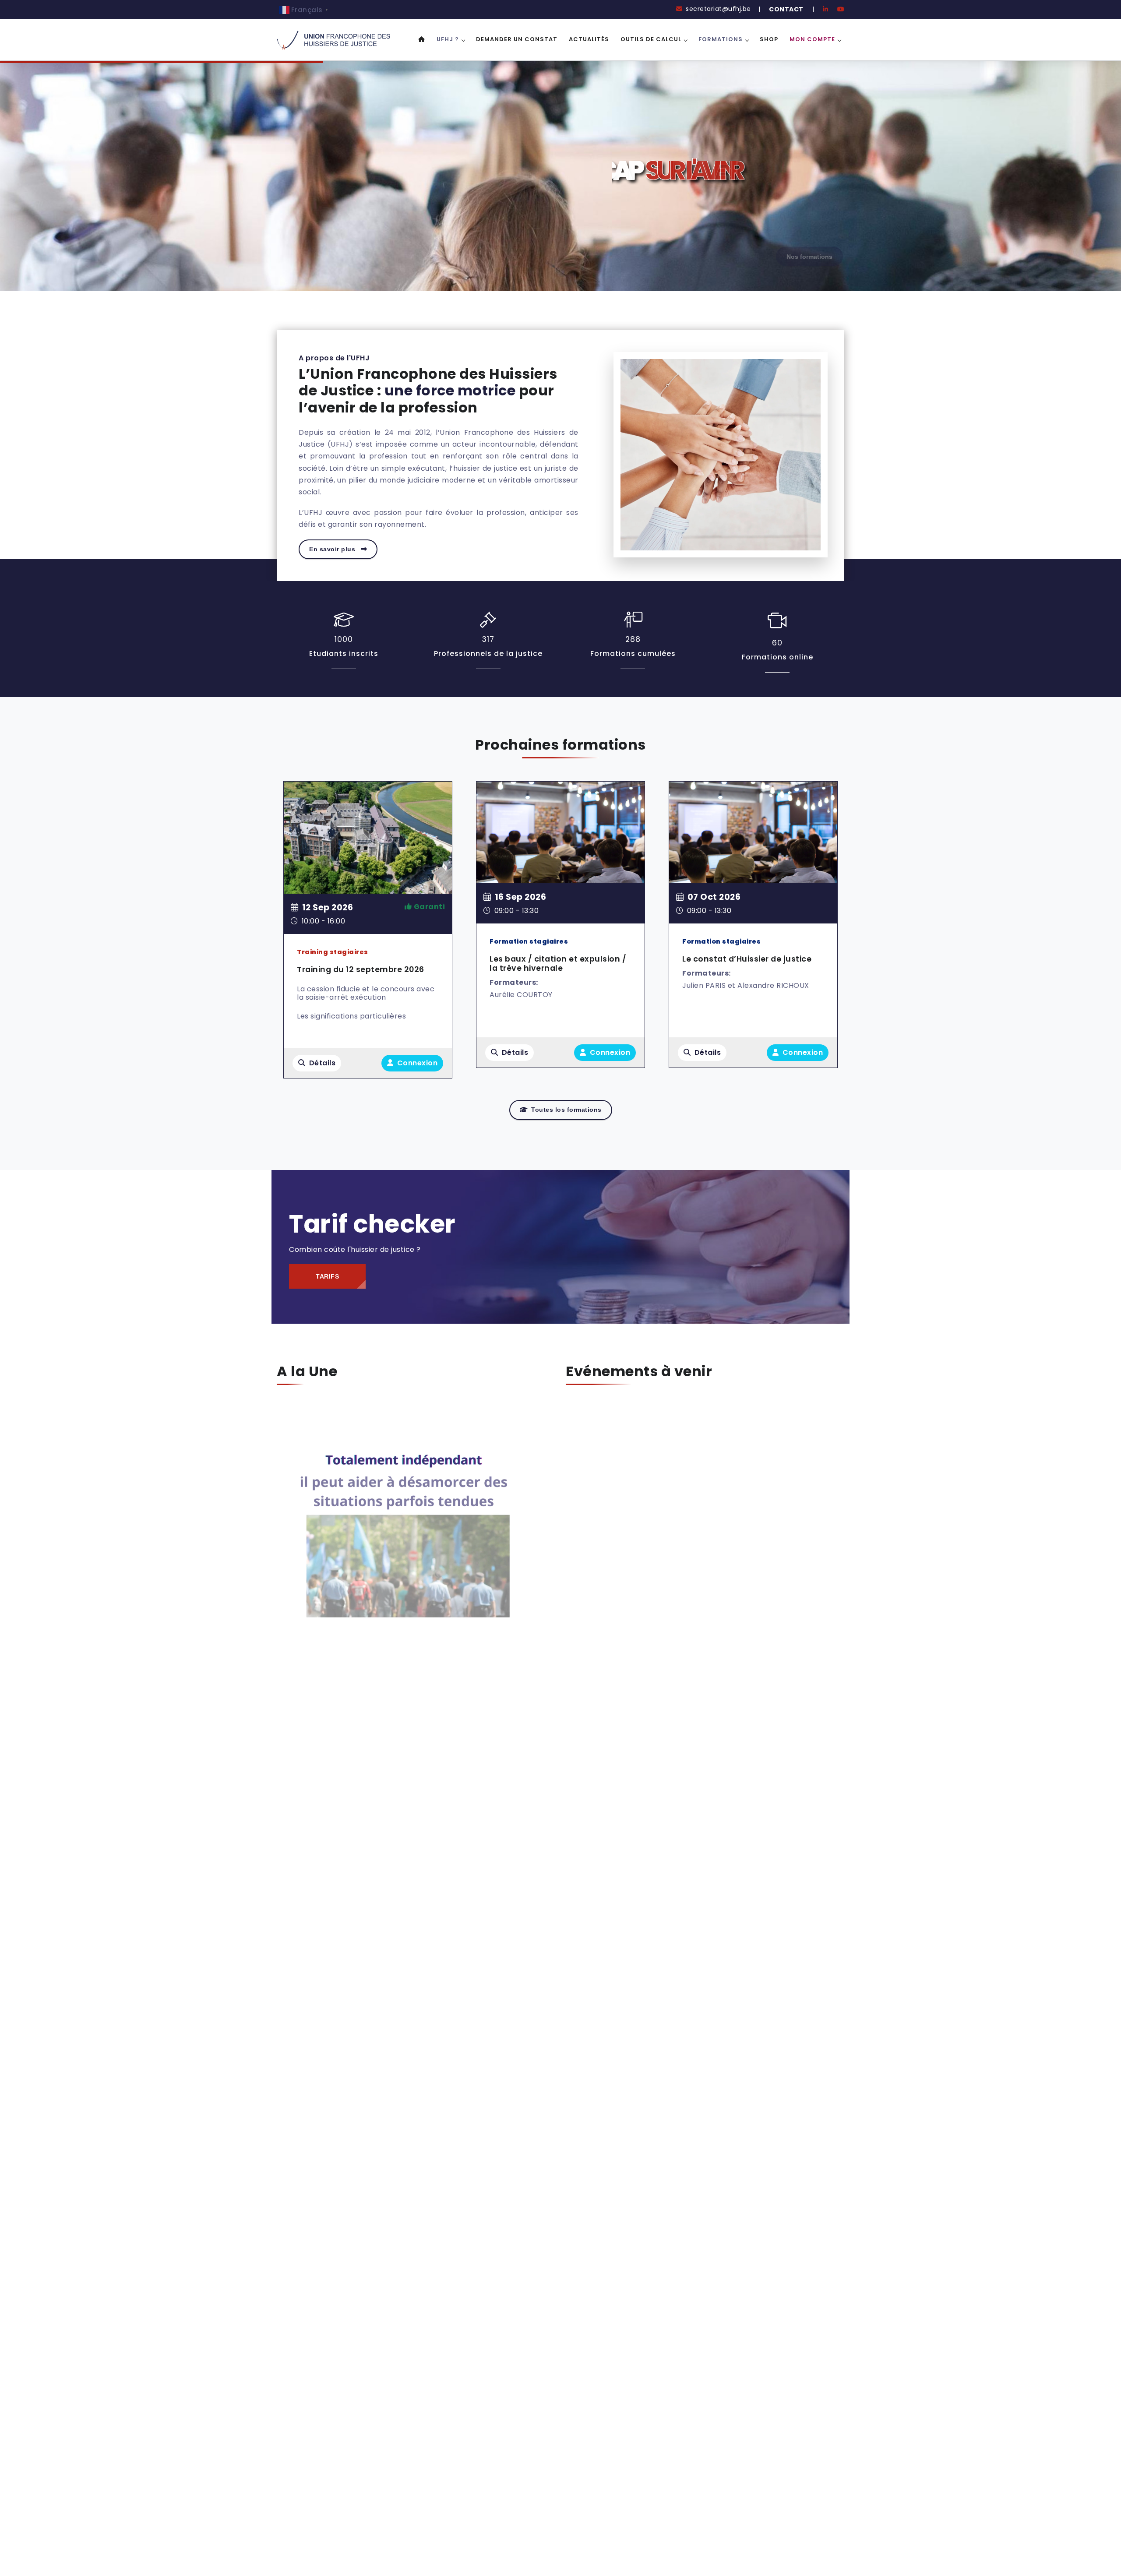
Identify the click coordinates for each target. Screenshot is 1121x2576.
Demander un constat (517, 39)
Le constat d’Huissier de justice (747, 959)
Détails (323, 1063)
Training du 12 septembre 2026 (361, 969)
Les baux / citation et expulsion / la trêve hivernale (558, 964)
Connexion (416, 1063)
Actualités (589, 39)
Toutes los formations (566, 1110)
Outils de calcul (651, 39)
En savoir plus (333, 549)
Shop (769, 39)
